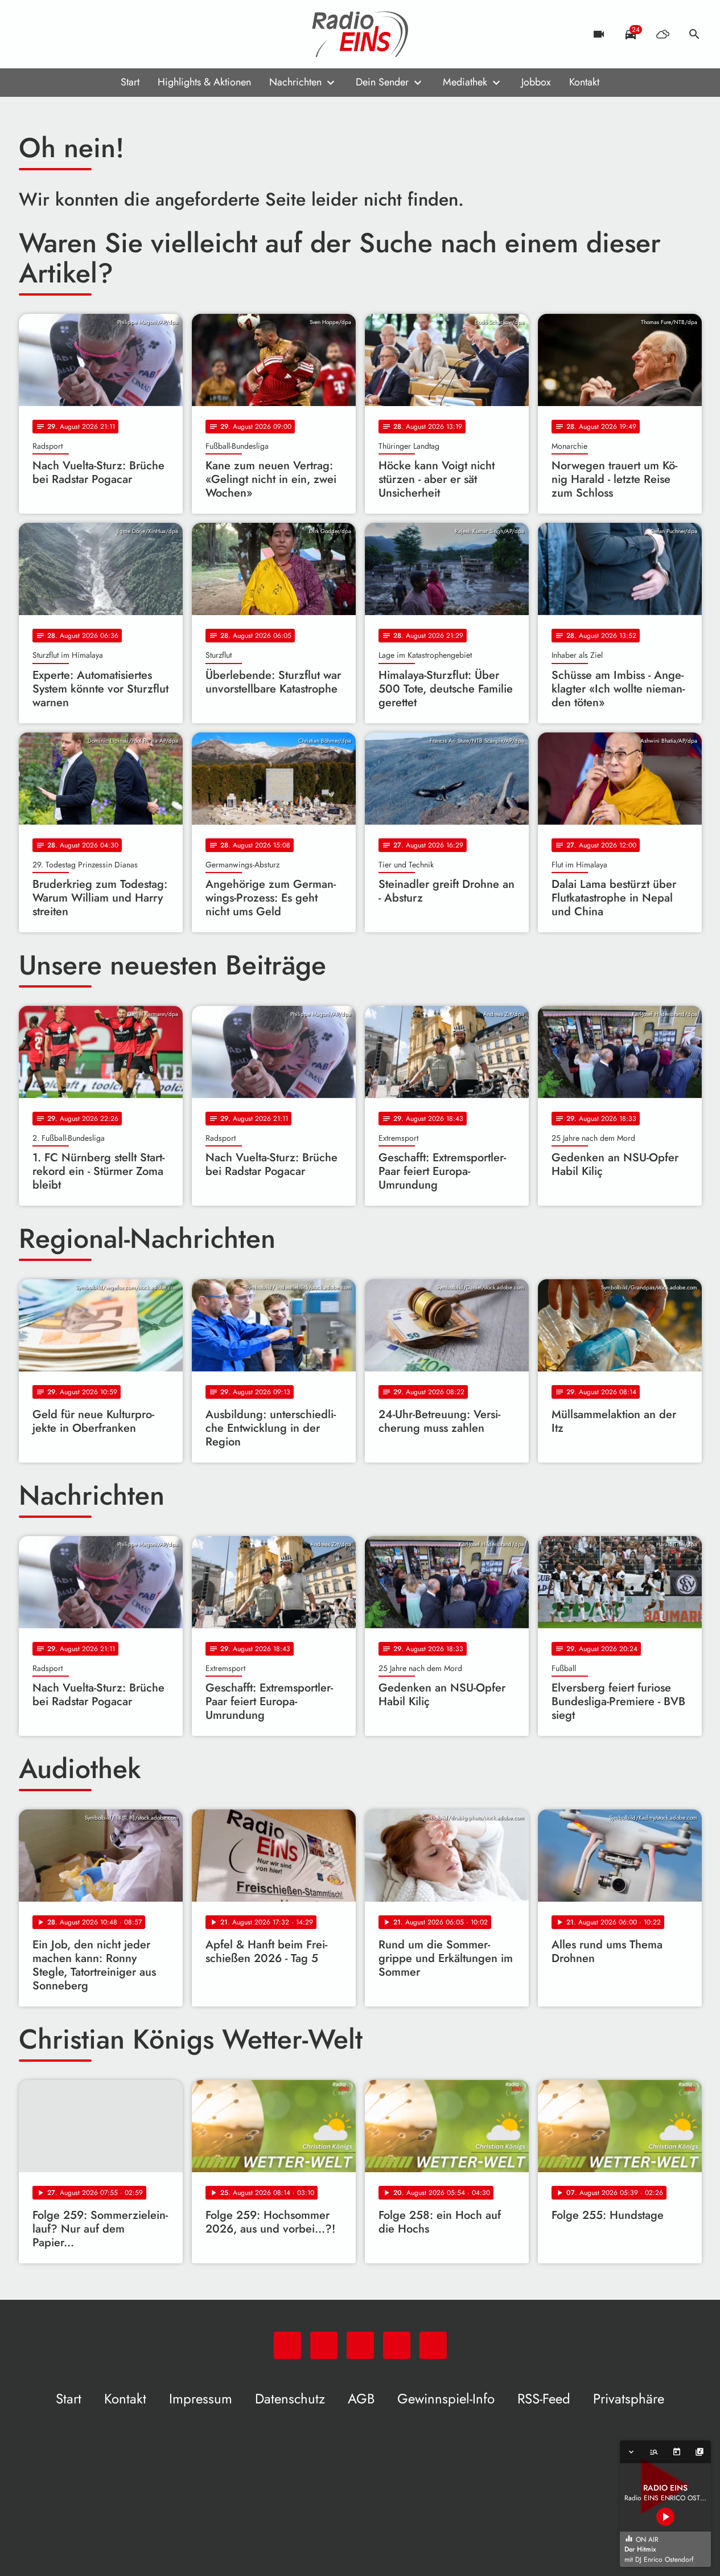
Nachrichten (295, 82)
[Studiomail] (98, 34)
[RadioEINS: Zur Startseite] (360, 34)
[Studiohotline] (121, 34)
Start (130, 82)
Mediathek (465, 82)
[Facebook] (53, 34)
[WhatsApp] (30, 34)
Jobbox (536, 82)
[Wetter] (663, 34)
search (694, 34)
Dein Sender (382, 82)
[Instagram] (76, 34)
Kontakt (584, 82)
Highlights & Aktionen (204, 82)
